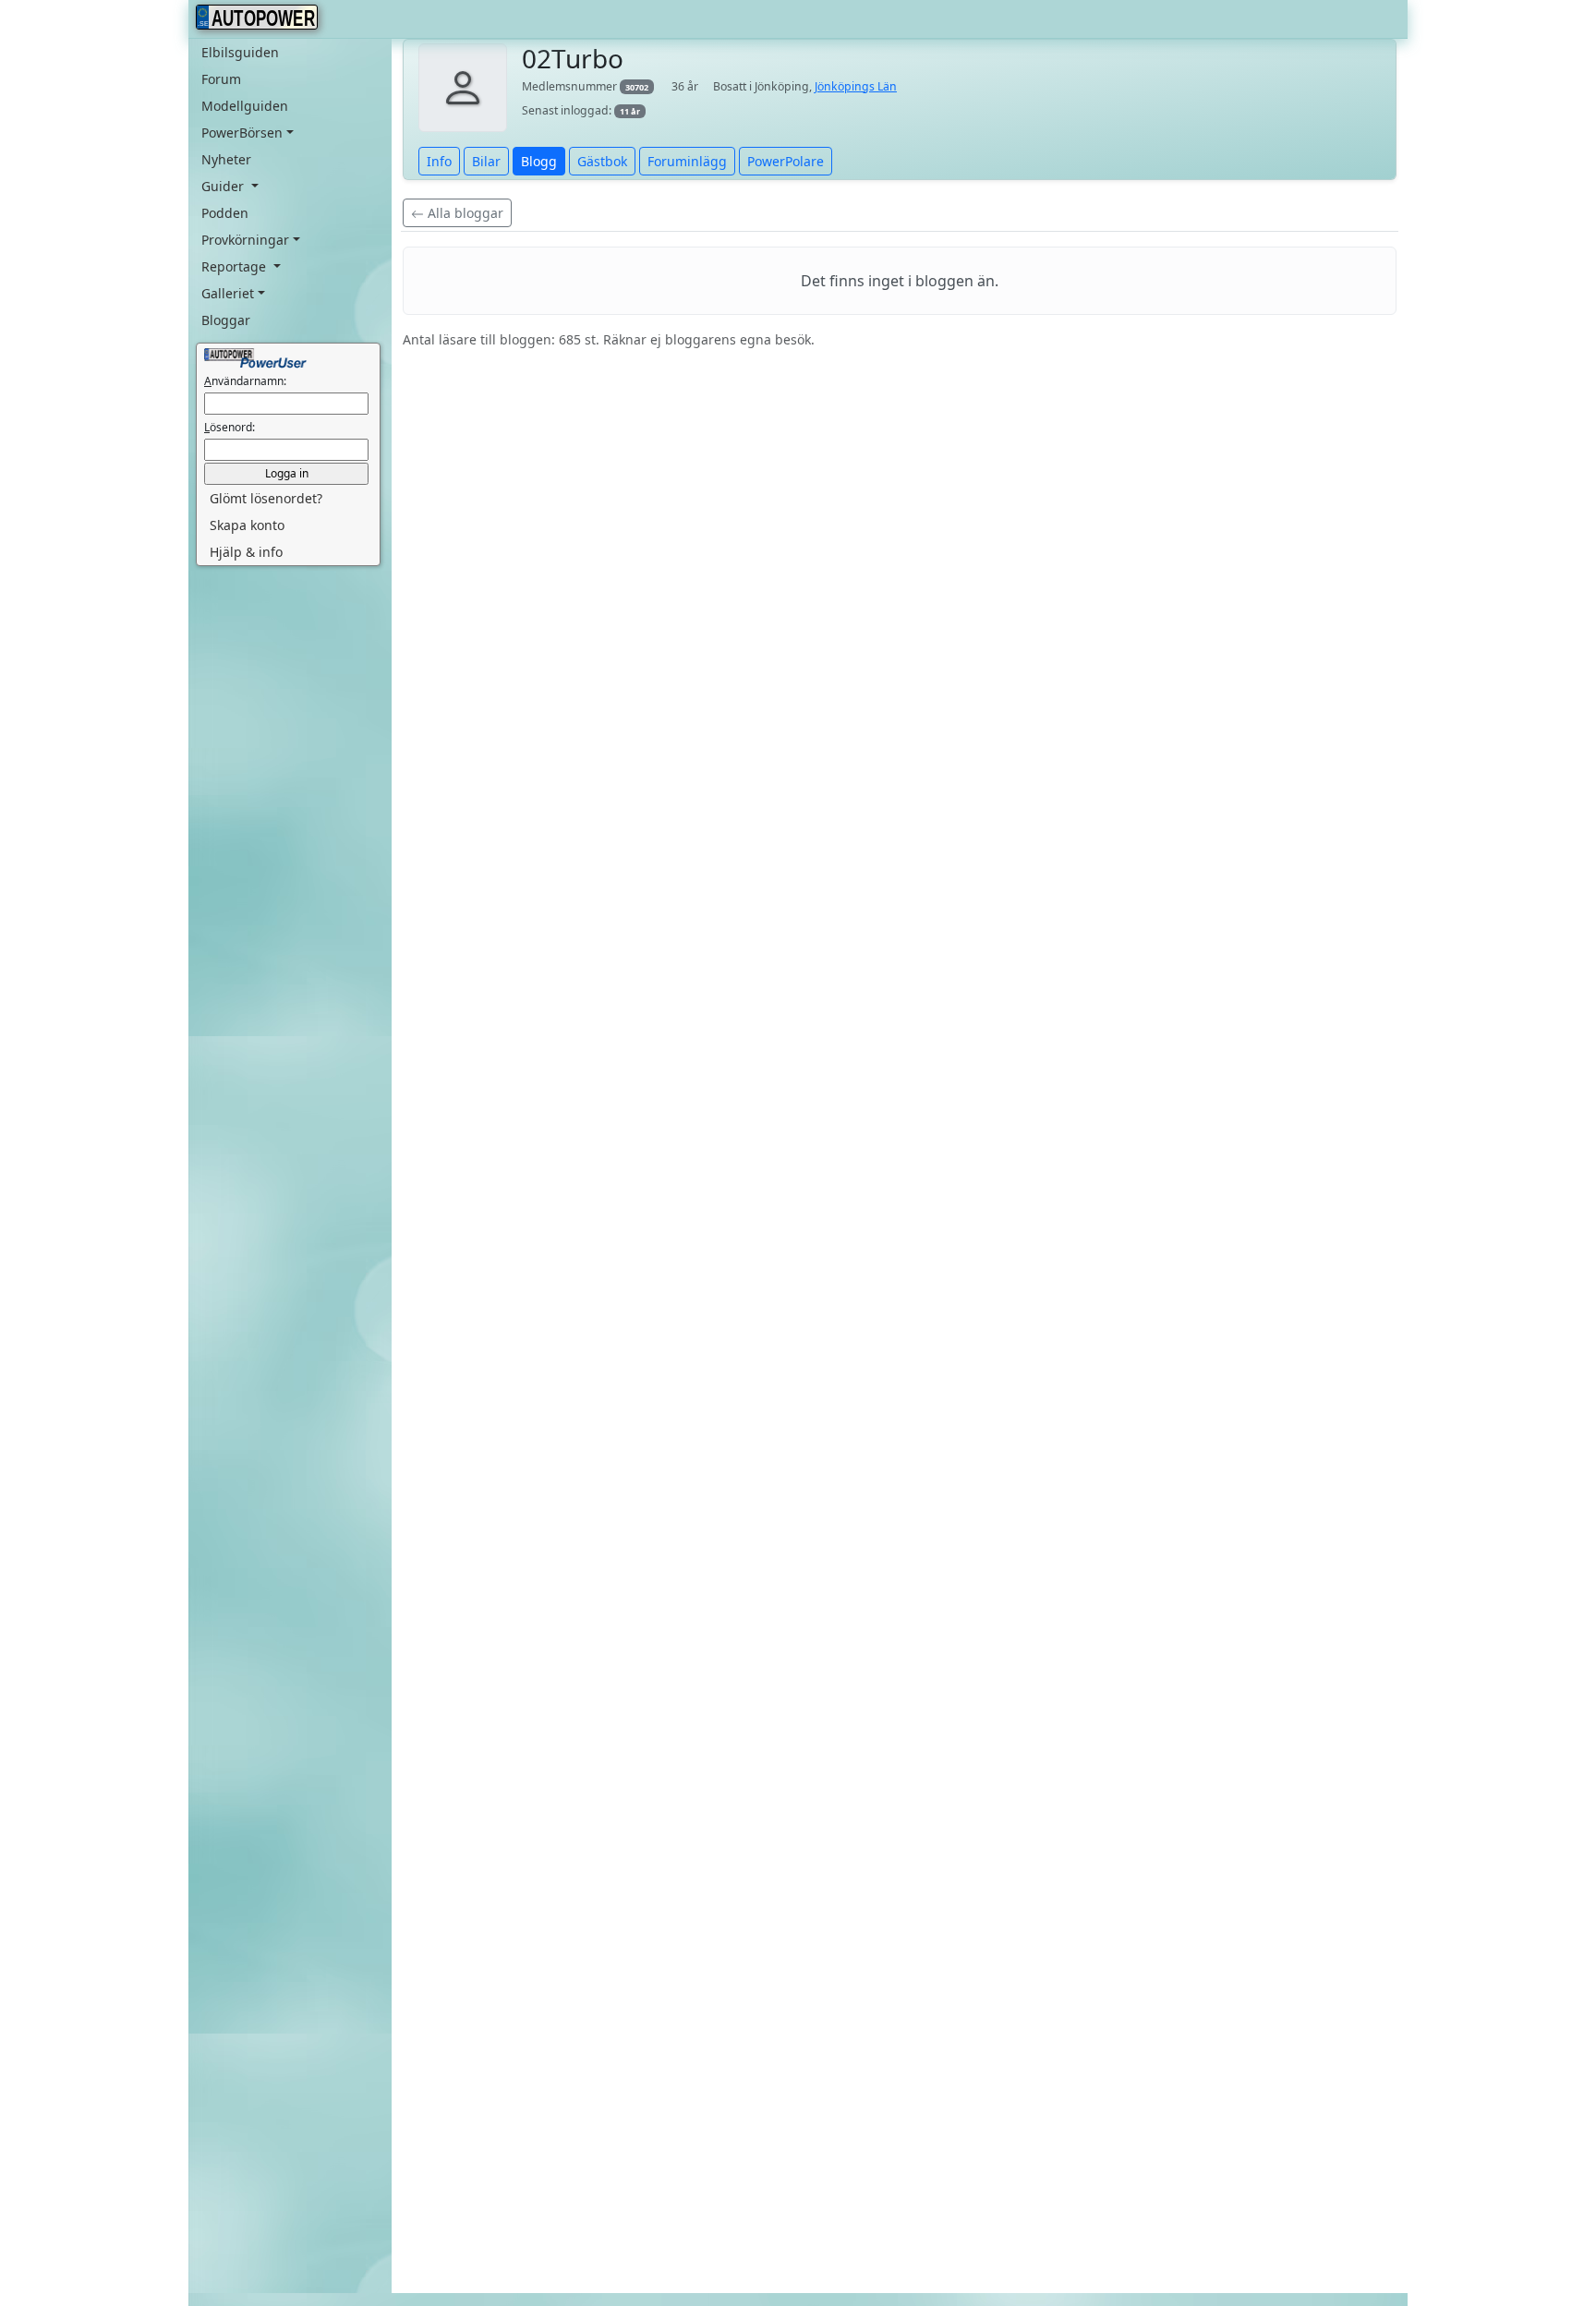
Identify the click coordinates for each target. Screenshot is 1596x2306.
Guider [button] (224, 186)
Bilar (486, 161)
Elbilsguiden (240, 52)
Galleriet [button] (228, 293)
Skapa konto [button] (247, 525)
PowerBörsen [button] (242, 133)
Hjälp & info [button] (246, 552)
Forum (221, 79)
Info (439, 161)
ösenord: (230, 427)
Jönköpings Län (856, 86)
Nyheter (226, 159)
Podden (225, 213)
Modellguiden (245, 106)
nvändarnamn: (245, 381)
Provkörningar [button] (245, 240)
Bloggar (226, 320)
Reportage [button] (236, 266)
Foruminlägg (687, 161)
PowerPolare (786, 161)
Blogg (539, 161)
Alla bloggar (464, 213)
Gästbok (602, 161)
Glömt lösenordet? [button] (266, 498)
